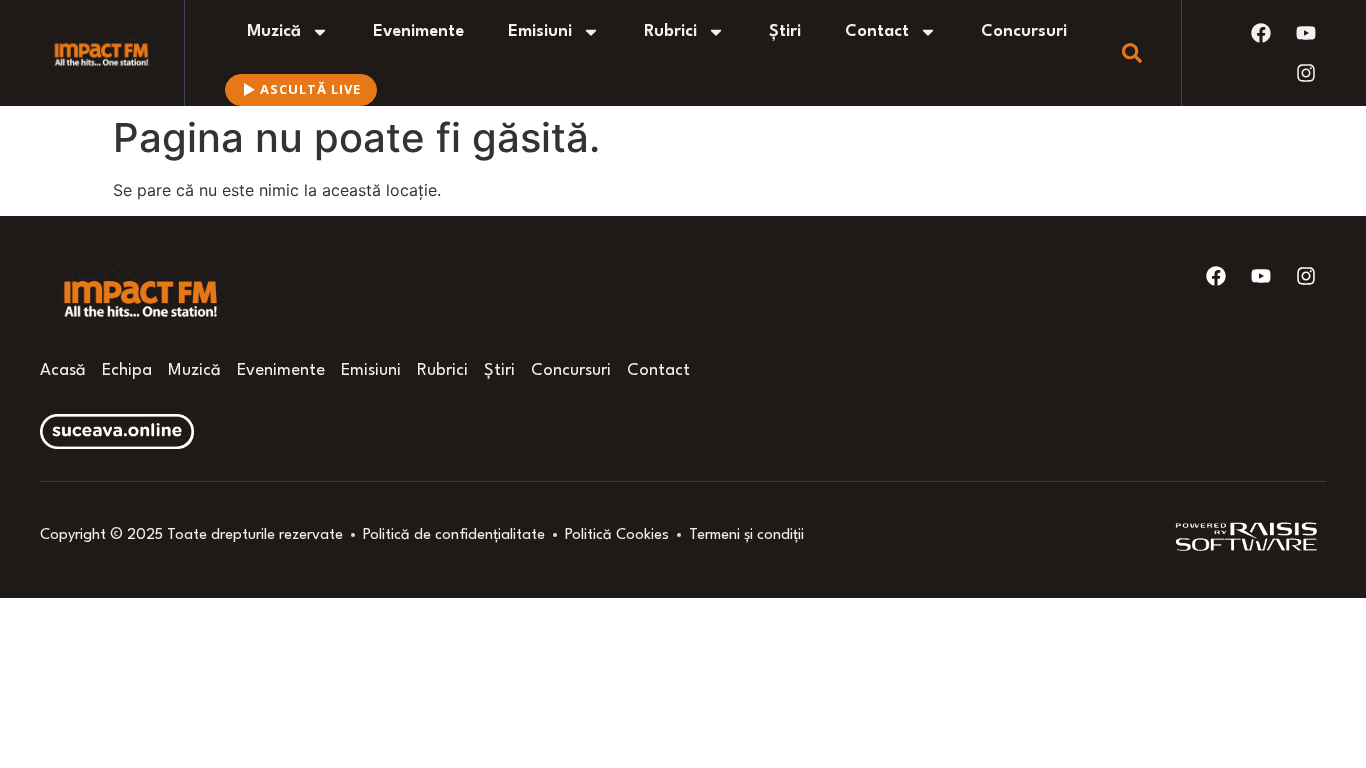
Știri (785, 31)
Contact (877, 31)
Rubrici (670, 31)
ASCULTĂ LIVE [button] (310, 89)
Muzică (274, 31)
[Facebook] (1261, 33)
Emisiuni (540, 31)
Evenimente (418, 31)
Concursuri (1024, 31)
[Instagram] (1306, 73)
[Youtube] (1306, 33)
